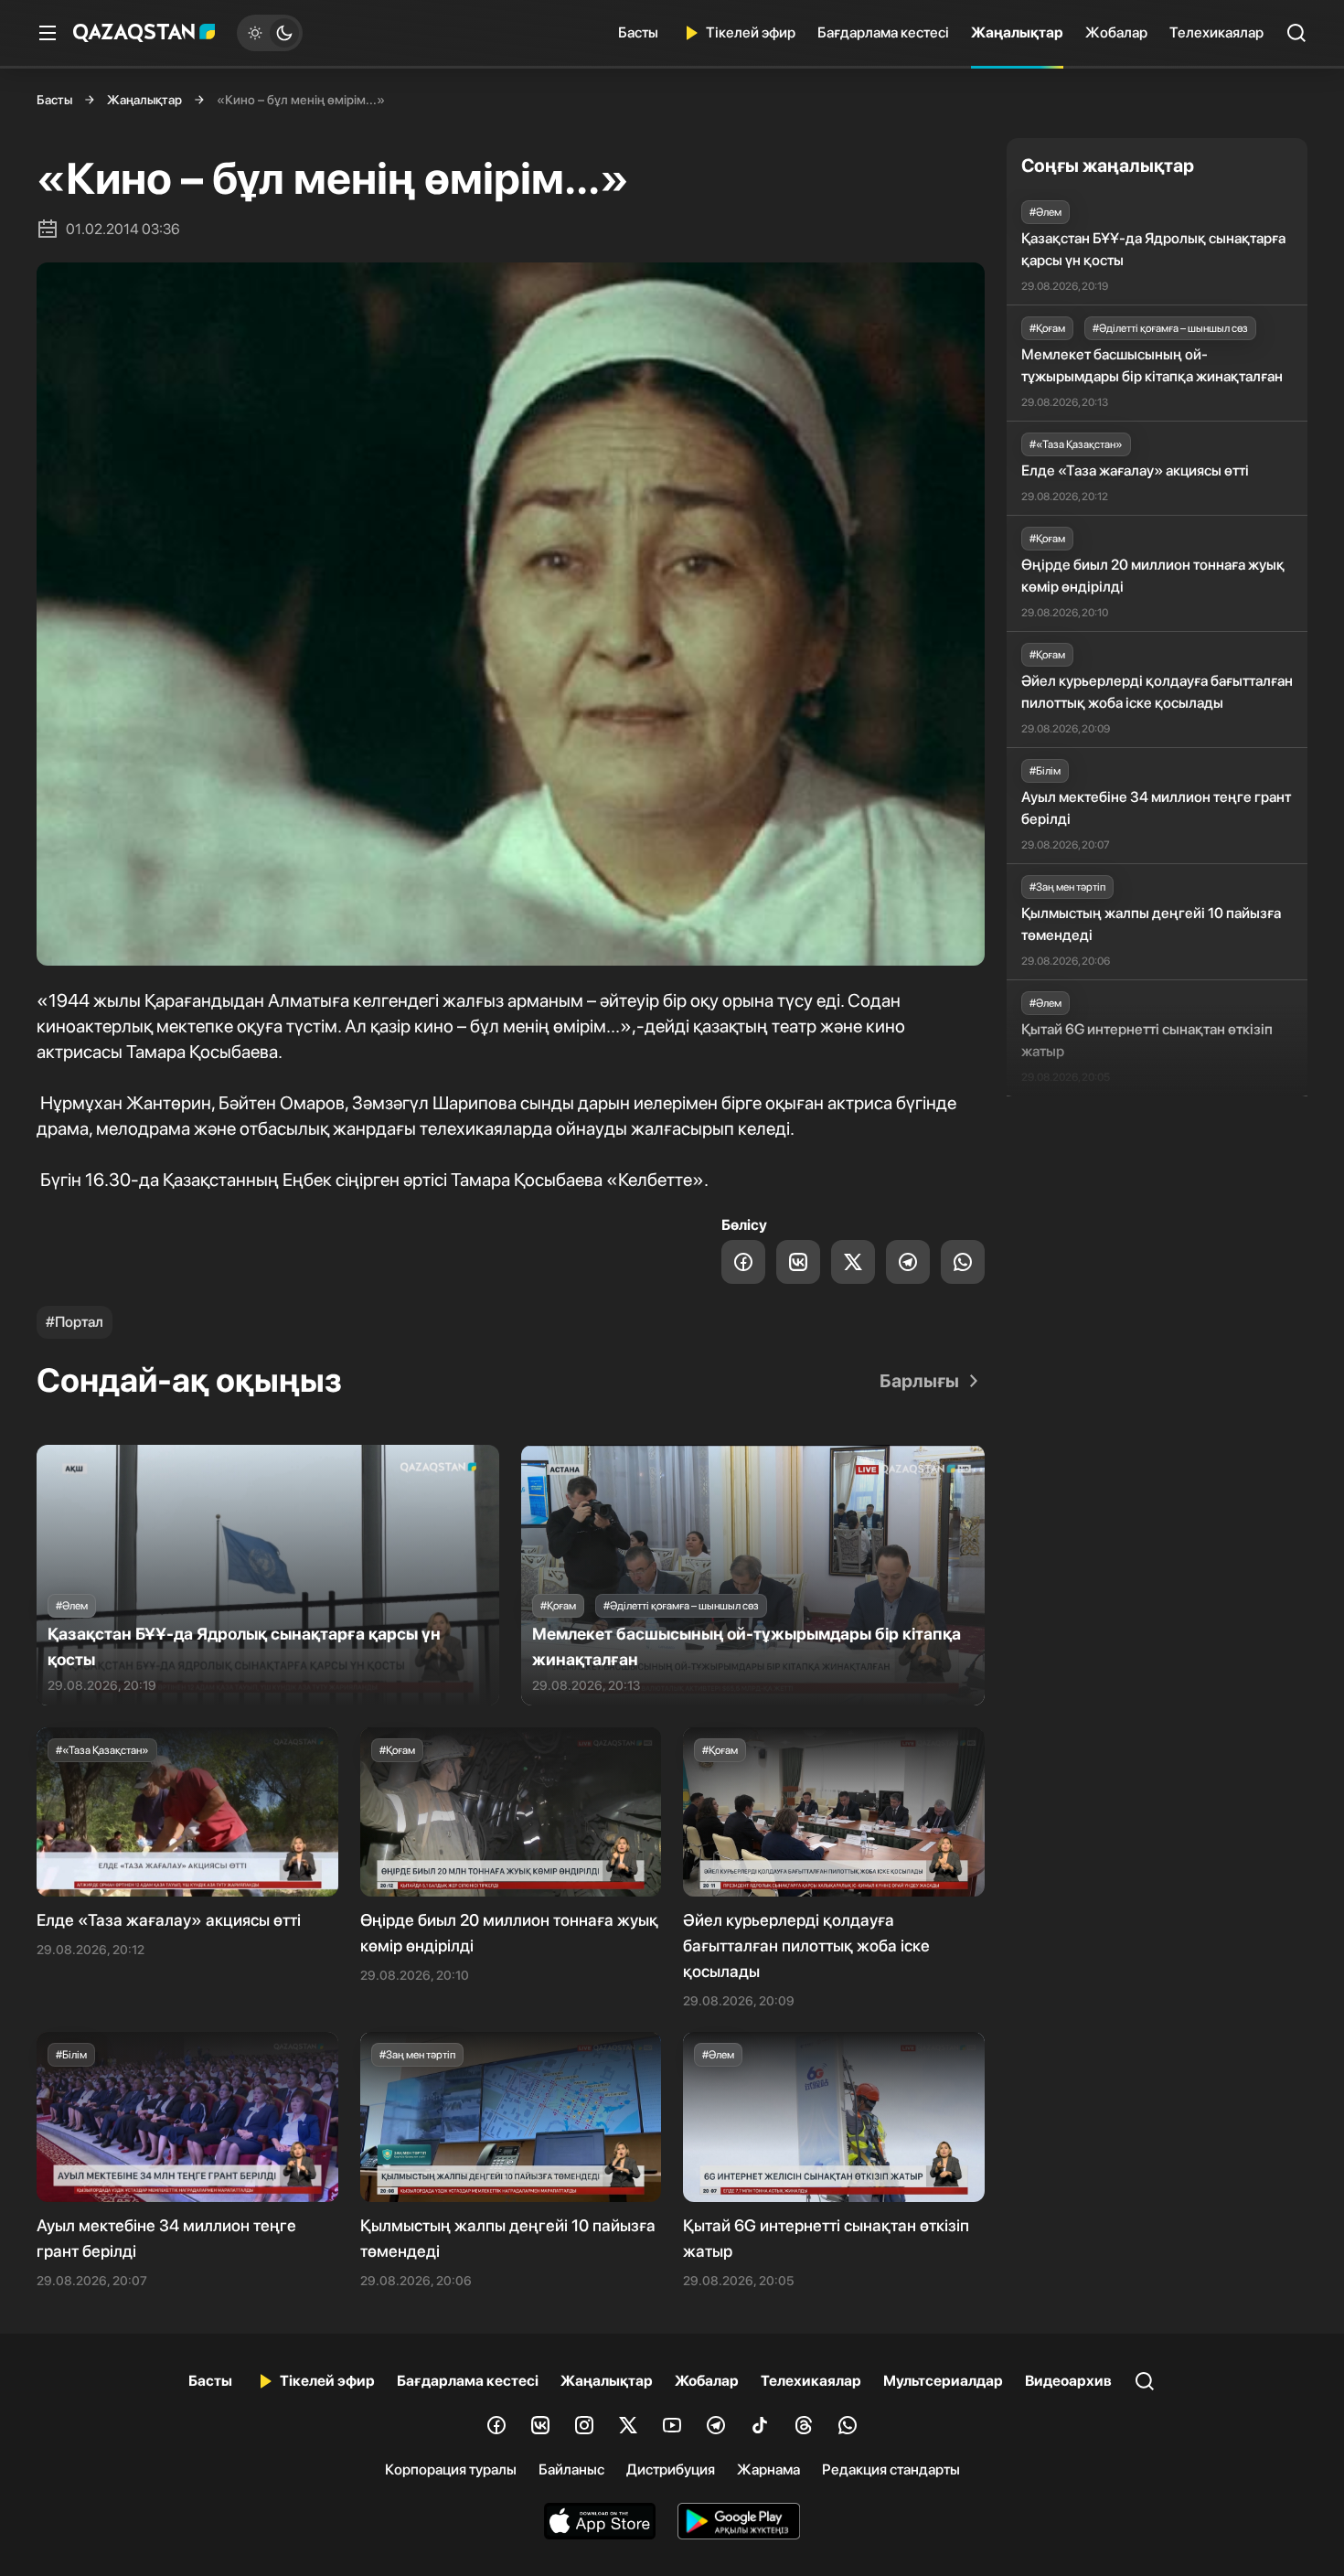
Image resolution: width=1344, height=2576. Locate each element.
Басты (638, 32)
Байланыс (571, 2469)
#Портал (75, 1322)
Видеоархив (1068, 2381)
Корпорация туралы (451, 2469)
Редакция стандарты (891, 2469)
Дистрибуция (671, 2469)
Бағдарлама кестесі (883, 32)
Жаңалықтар (1017, 32)
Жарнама (768, 2469)
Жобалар (1116, 32)
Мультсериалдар (943, 2381)
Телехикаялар (1216, 32)
